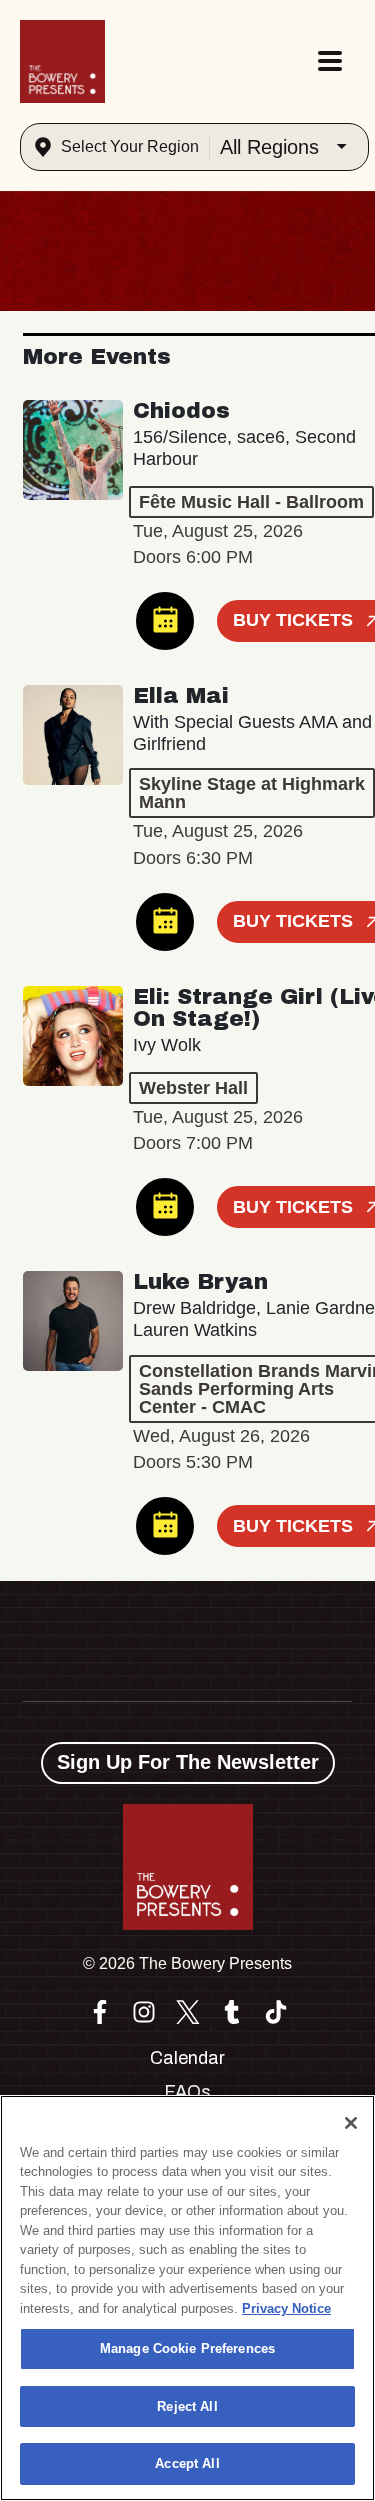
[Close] (351, 2123)
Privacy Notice (286, 2308)
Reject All (187, 2406)
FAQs (187, 2092)
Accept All (187, 2463)
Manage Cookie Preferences (187, 2348)
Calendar (187, 2058)
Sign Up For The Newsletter (188, 1762)
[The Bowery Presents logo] (62, 61)
